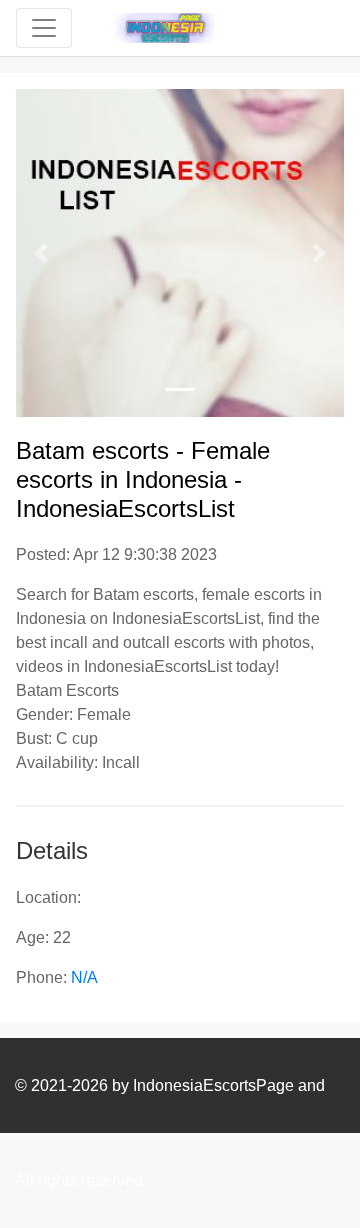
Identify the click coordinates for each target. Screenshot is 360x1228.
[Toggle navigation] (44, 28)
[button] (40, 253)
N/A (84, 977)
